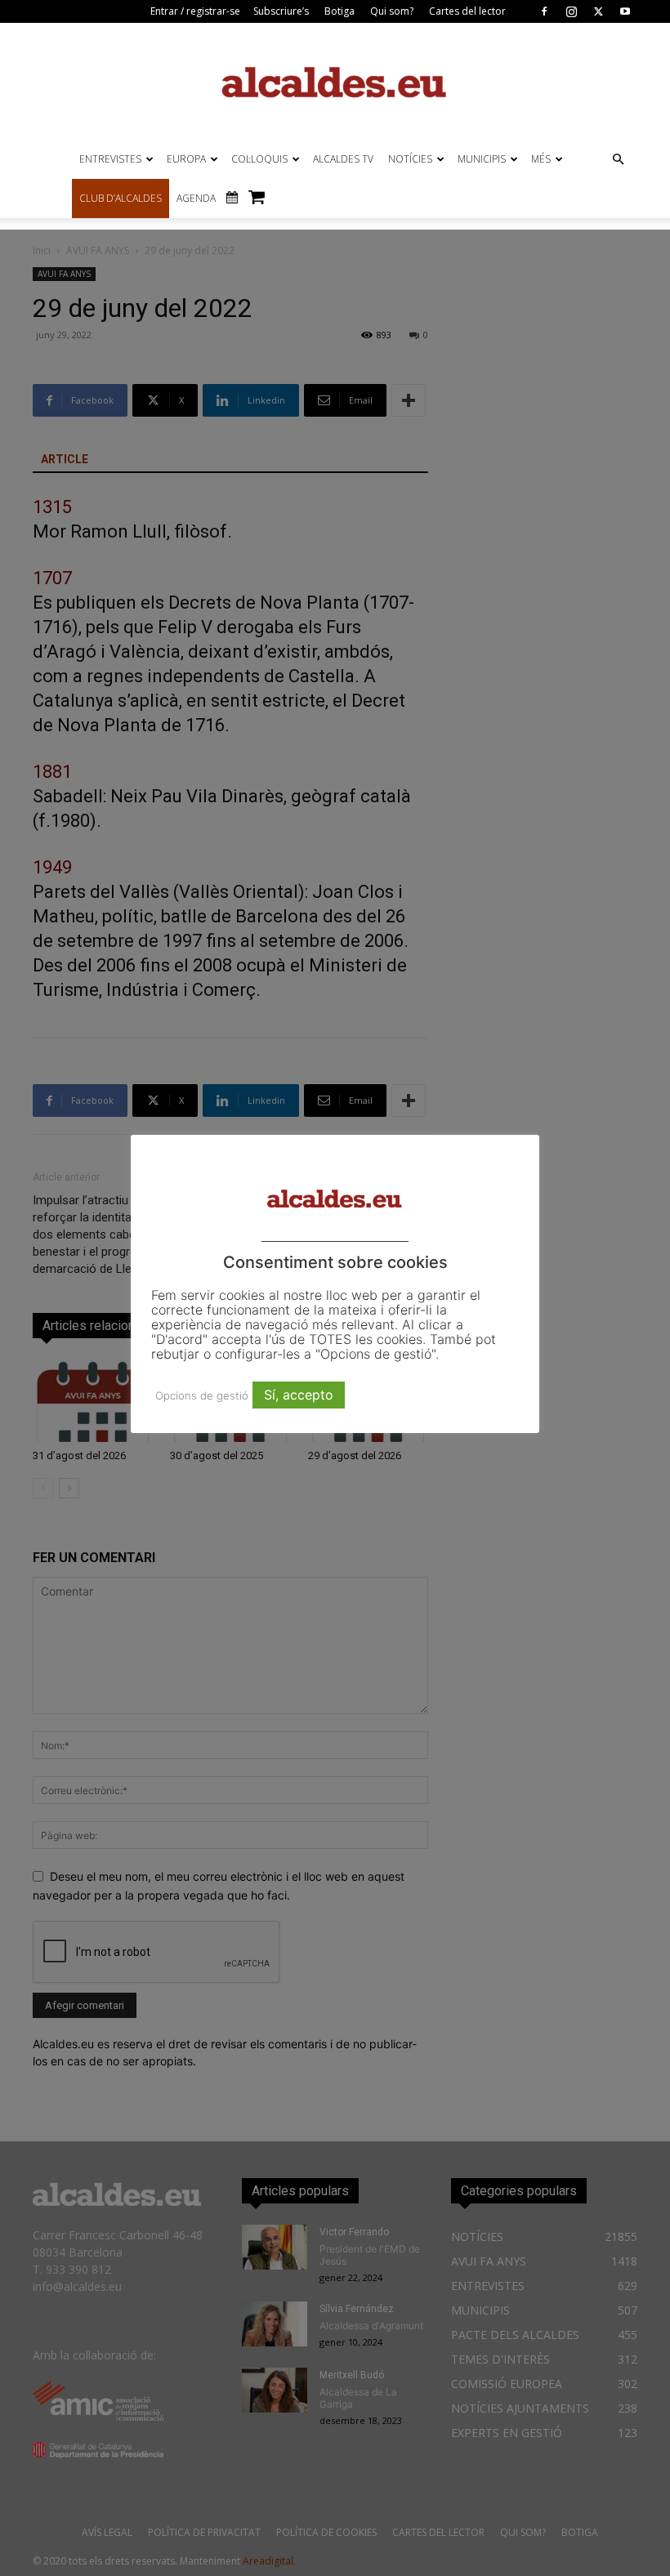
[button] (618, 160)
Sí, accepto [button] (299, 1395)
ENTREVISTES (110, 159)
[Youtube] (625, 11)
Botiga (339, 11)
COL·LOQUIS (259, 159)
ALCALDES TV (343, 159)
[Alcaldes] (335, 81)
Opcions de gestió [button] (202, 1395)
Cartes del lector (467, 11)
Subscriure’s (281, 11)
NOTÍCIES (410, 159)
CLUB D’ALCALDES (121, 198)
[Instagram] (571, 11)
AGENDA (196, 198)
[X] (598, 11)
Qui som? (392, 11)
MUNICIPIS (482, 159)
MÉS (541, 159)
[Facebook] (544, 11)
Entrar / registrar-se (195, 11)
